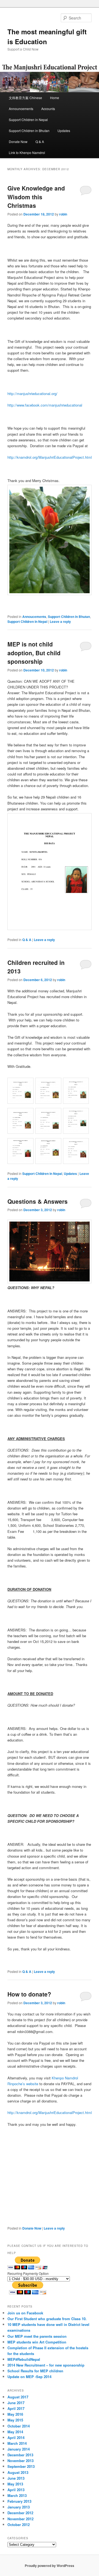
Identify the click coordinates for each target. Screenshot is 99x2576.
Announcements (21, 109)
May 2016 (15, 2414)
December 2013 (20, 2455)
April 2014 (16, 2438)
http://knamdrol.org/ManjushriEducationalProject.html (50, 457)
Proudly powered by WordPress (50, 2566)
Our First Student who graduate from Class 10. (47, 2319)
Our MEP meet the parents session (37, 2336)
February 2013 (19, 2501)
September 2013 (21, 2466)
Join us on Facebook (25, 2313)
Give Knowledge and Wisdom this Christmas (36, 197)
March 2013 (17, 2495)
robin (63, 214)
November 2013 (20, 2461)
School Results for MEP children (35, 2371)
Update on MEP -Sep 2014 (29, 2377)
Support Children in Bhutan (29, 131)
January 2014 (19, 2449)
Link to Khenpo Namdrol (27, 152)
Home (55, 98)
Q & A (40, 142)
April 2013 (16, 2490)
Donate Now (18, 142)
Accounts (48, 109)
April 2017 (16, 2408)
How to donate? (29, 1994)
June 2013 (16, 2478)
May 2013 (15, 2484)
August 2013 (18, 2472)
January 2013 (19, 2507)
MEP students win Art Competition (37, 2342)
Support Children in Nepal (28, 120)
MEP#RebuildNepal (24, 2359)
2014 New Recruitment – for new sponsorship (46, 2365)
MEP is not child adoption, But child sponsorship (34, 653)
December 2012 (20, 2513)
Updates (64, 131)
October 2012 (19, 2525)
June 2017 (16, 2403)
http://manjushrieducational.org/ (32, 394)
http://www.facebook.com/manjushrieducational (45, 405)
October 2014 (19, 2426)
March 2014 (17, 2443)
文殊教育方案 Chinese (25, 98)
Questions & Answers (38, 1201)
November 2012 (20, 2519)
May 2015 (15, 2420)
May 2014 (15, 2432)
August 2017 (18, 2397)
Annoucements (34, 617)
